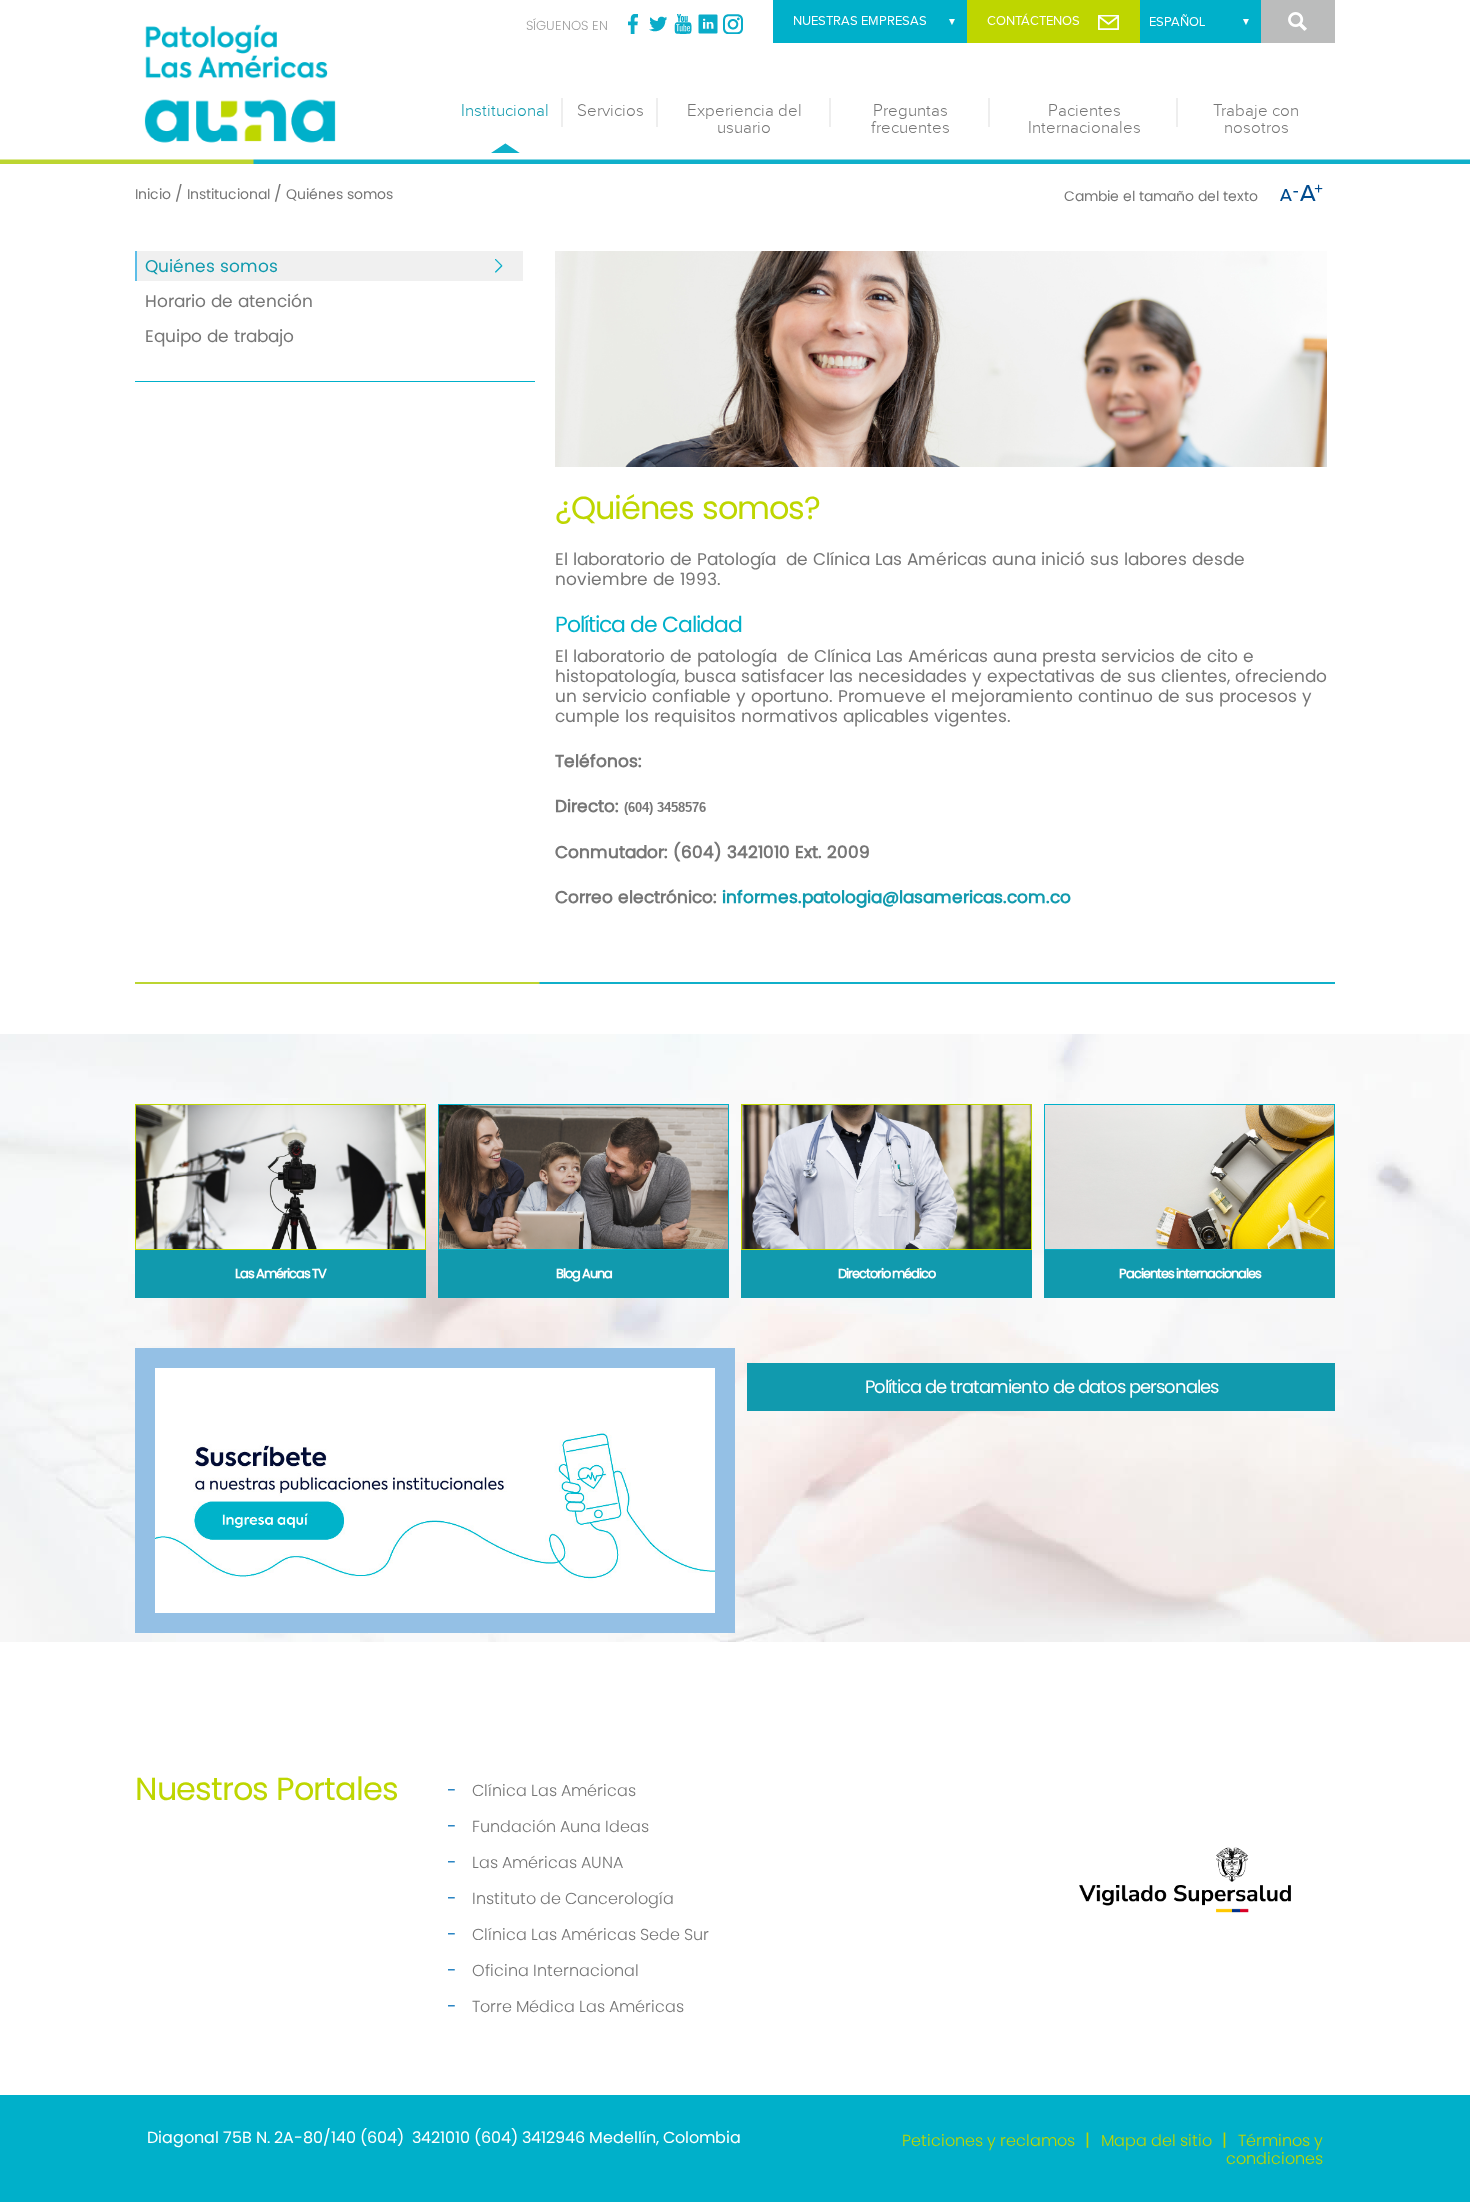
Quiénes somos (211, 266)
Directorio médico (886, 1273)
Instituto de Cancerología (573, 1898)
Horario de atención (229, 301)
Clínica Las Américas (554, 1790)
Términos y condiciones (1274, 2149)
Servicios (610, 111)
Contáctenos (1033, 21)
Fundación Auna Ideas (560, 1826)
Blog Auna (584, 1273)
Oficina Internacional (555, 1970)
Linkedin (708, 24)
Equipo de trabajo (219, 336)
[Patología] (285, 79)
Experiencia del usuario (744, 119)
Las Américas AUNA (547, 1862)
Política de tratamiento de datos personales (1041, 1386)
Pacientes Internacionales (1084, 119)
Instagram (733, 24)
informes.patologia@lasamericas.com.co (896, 897)
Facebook (633, 24)
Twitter (658, 24)
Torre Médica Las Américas (578, 2006)
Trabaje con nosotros (1256, 119)
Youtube (683, 24)
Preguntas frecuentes (910, 119)
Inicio (153, 194)
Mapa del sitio (1156, 2140)
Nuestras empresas (860, 21)
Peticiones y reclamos (988, 2140)
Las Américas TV (280, 1273)
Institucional (505, 111)
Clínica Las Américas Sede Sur (590, 1934)
